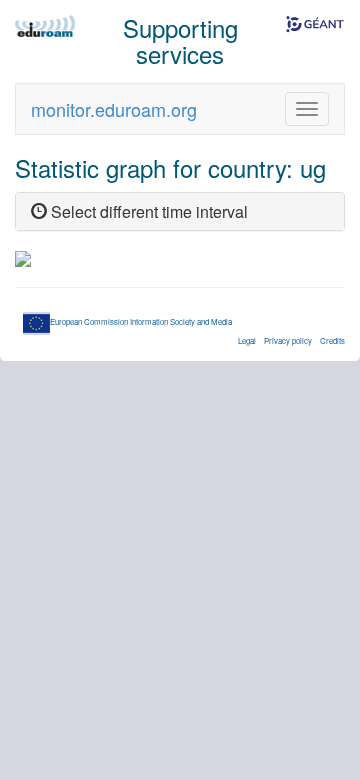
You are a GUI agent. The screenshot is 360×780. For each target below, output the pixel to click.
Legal (247, 340)
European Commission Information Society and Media (141, 321)
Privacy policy (288, 340)
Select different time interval (147, 211)
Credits (332, 340)
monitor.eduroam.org (114, 109)
